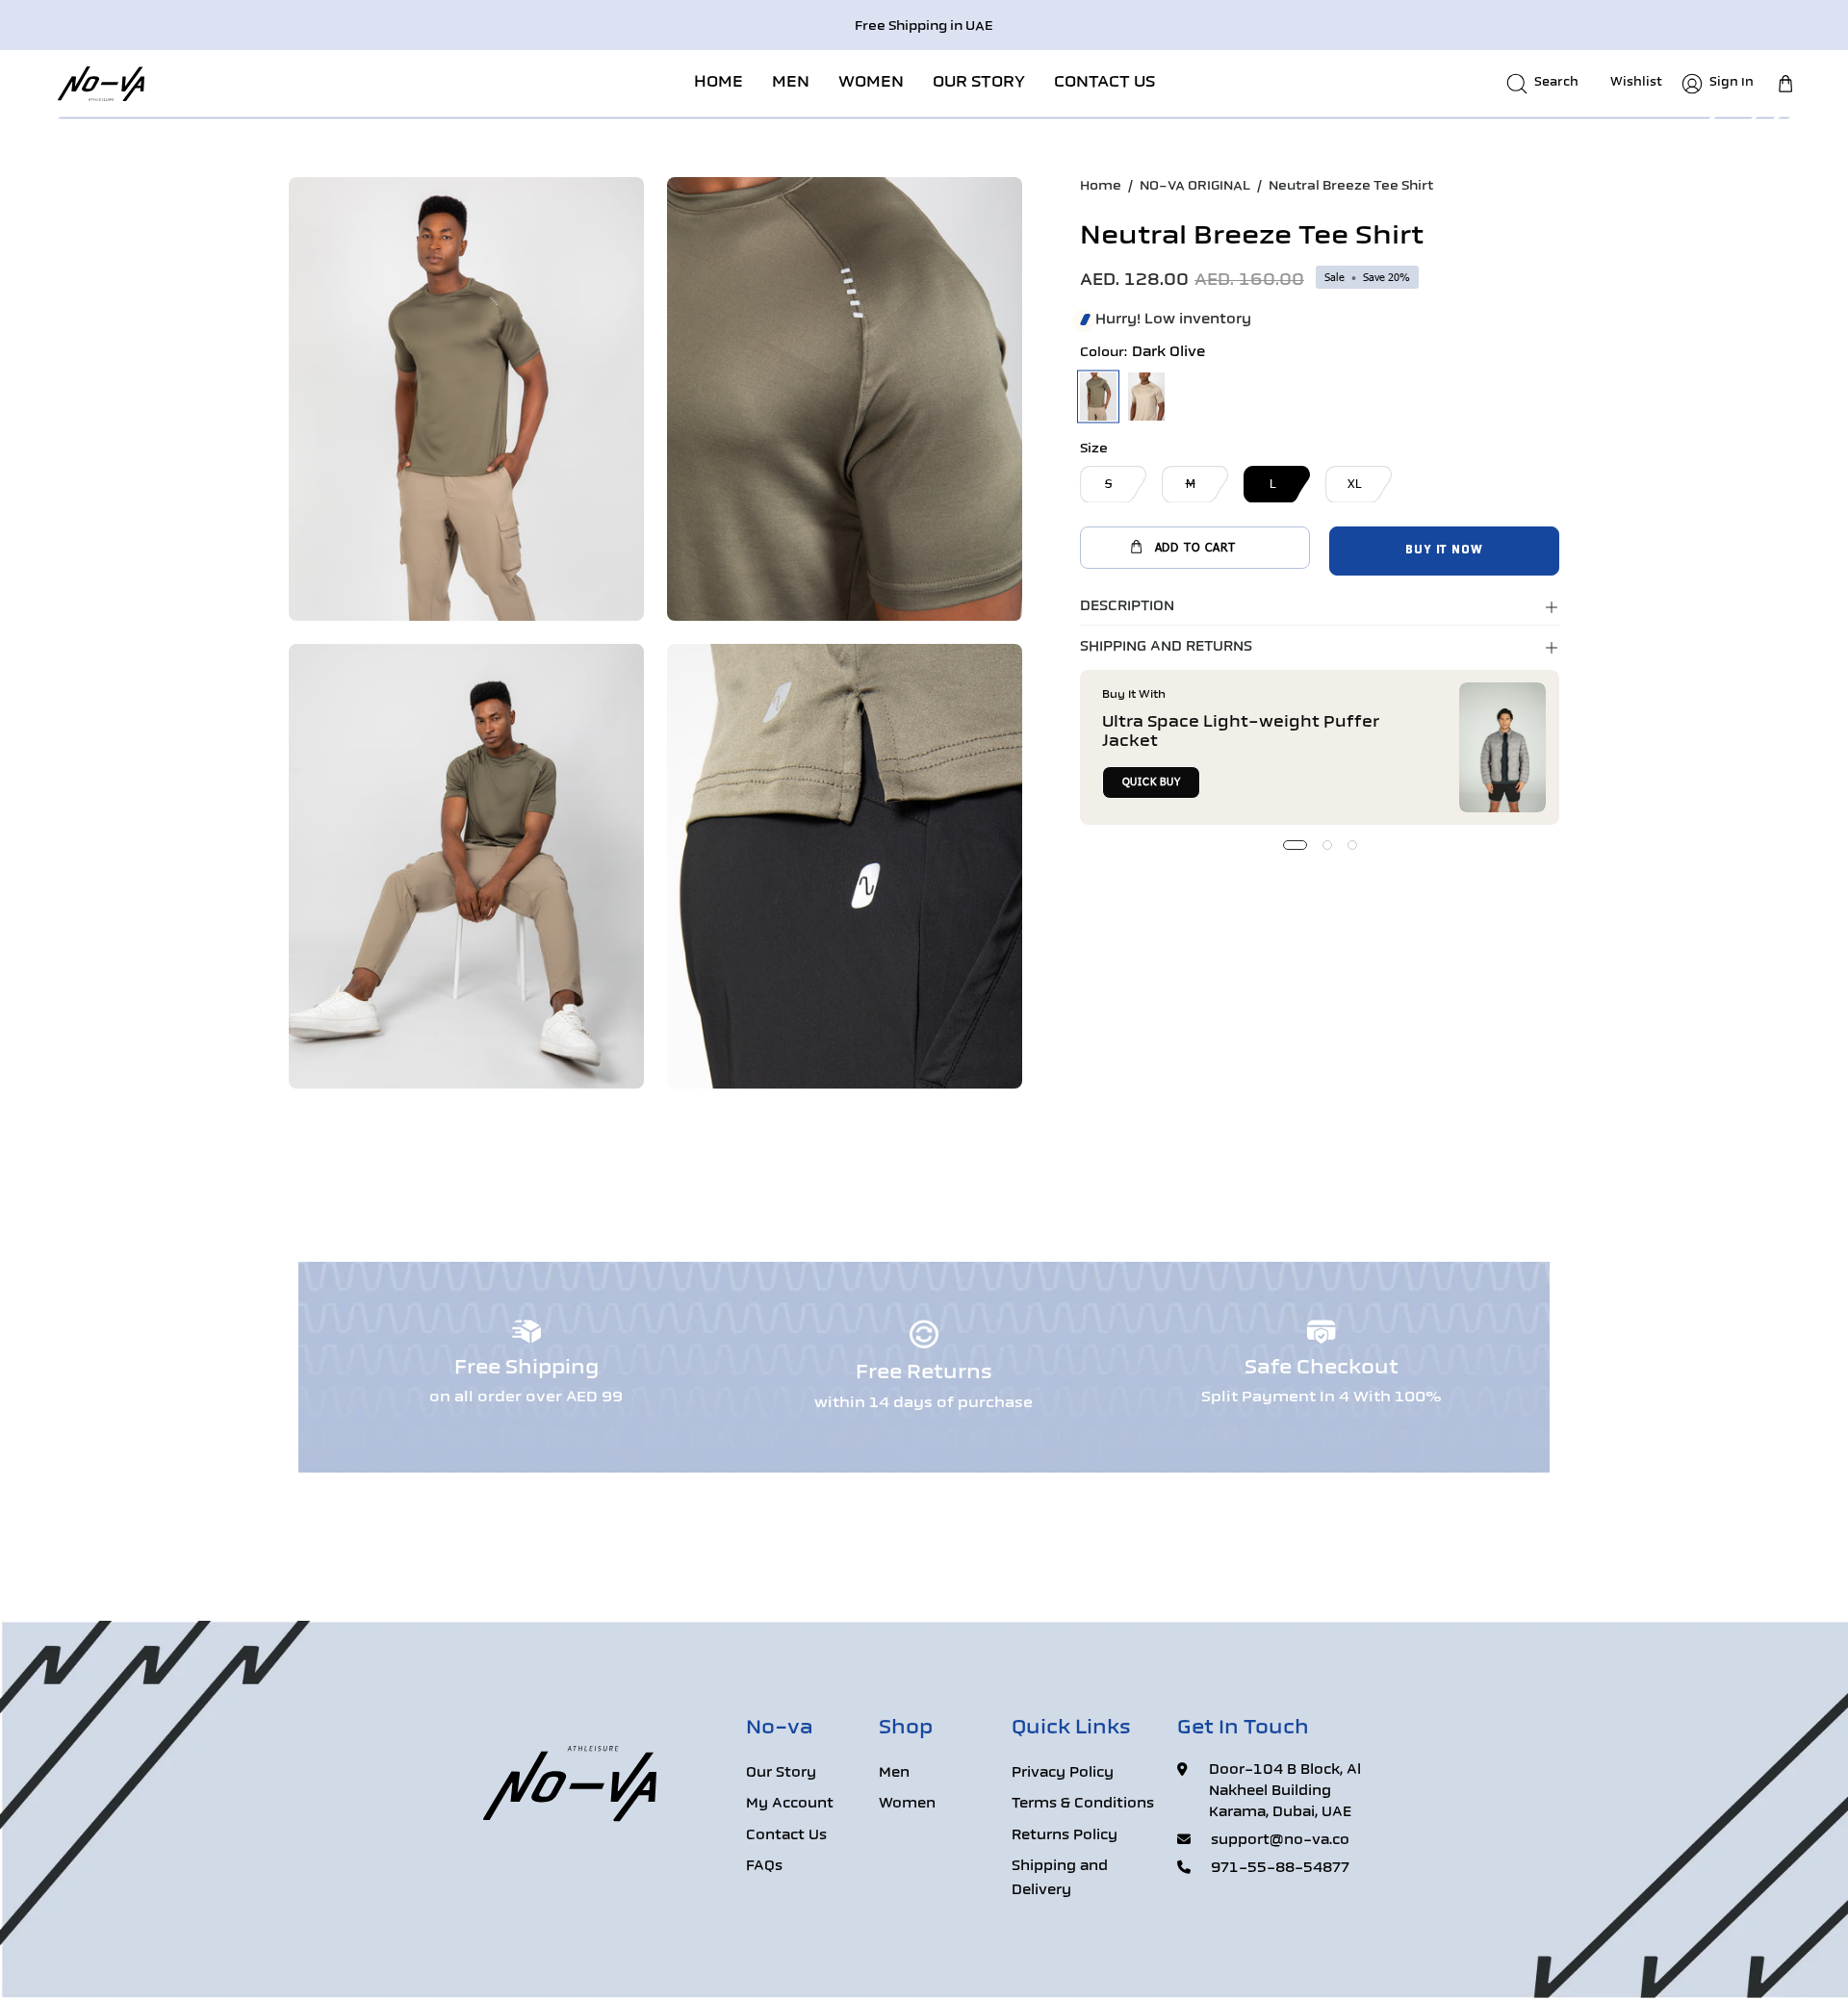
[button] (791, 83)
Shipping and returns (1166, 647)
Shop (906, 1729)
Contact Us (786, 1836)
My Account (790, 1805)
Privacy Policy (1063, 1773)
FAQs (764, 1868)
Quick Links (1071, 1729)
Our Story (781, 1773)
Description (1127, 607)
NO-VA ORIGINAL (1195, 186)
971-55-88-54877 (1280, 1869)
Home (1101, 186)
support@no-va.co (1280, 1841)
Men (894, 1773)
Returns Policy (1065, 1836)
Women (907, 1805)
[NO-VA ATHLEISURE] (101, 83)
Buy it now (1444, 551)
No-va (780, 1729)
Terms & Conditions (1083, 1805)
